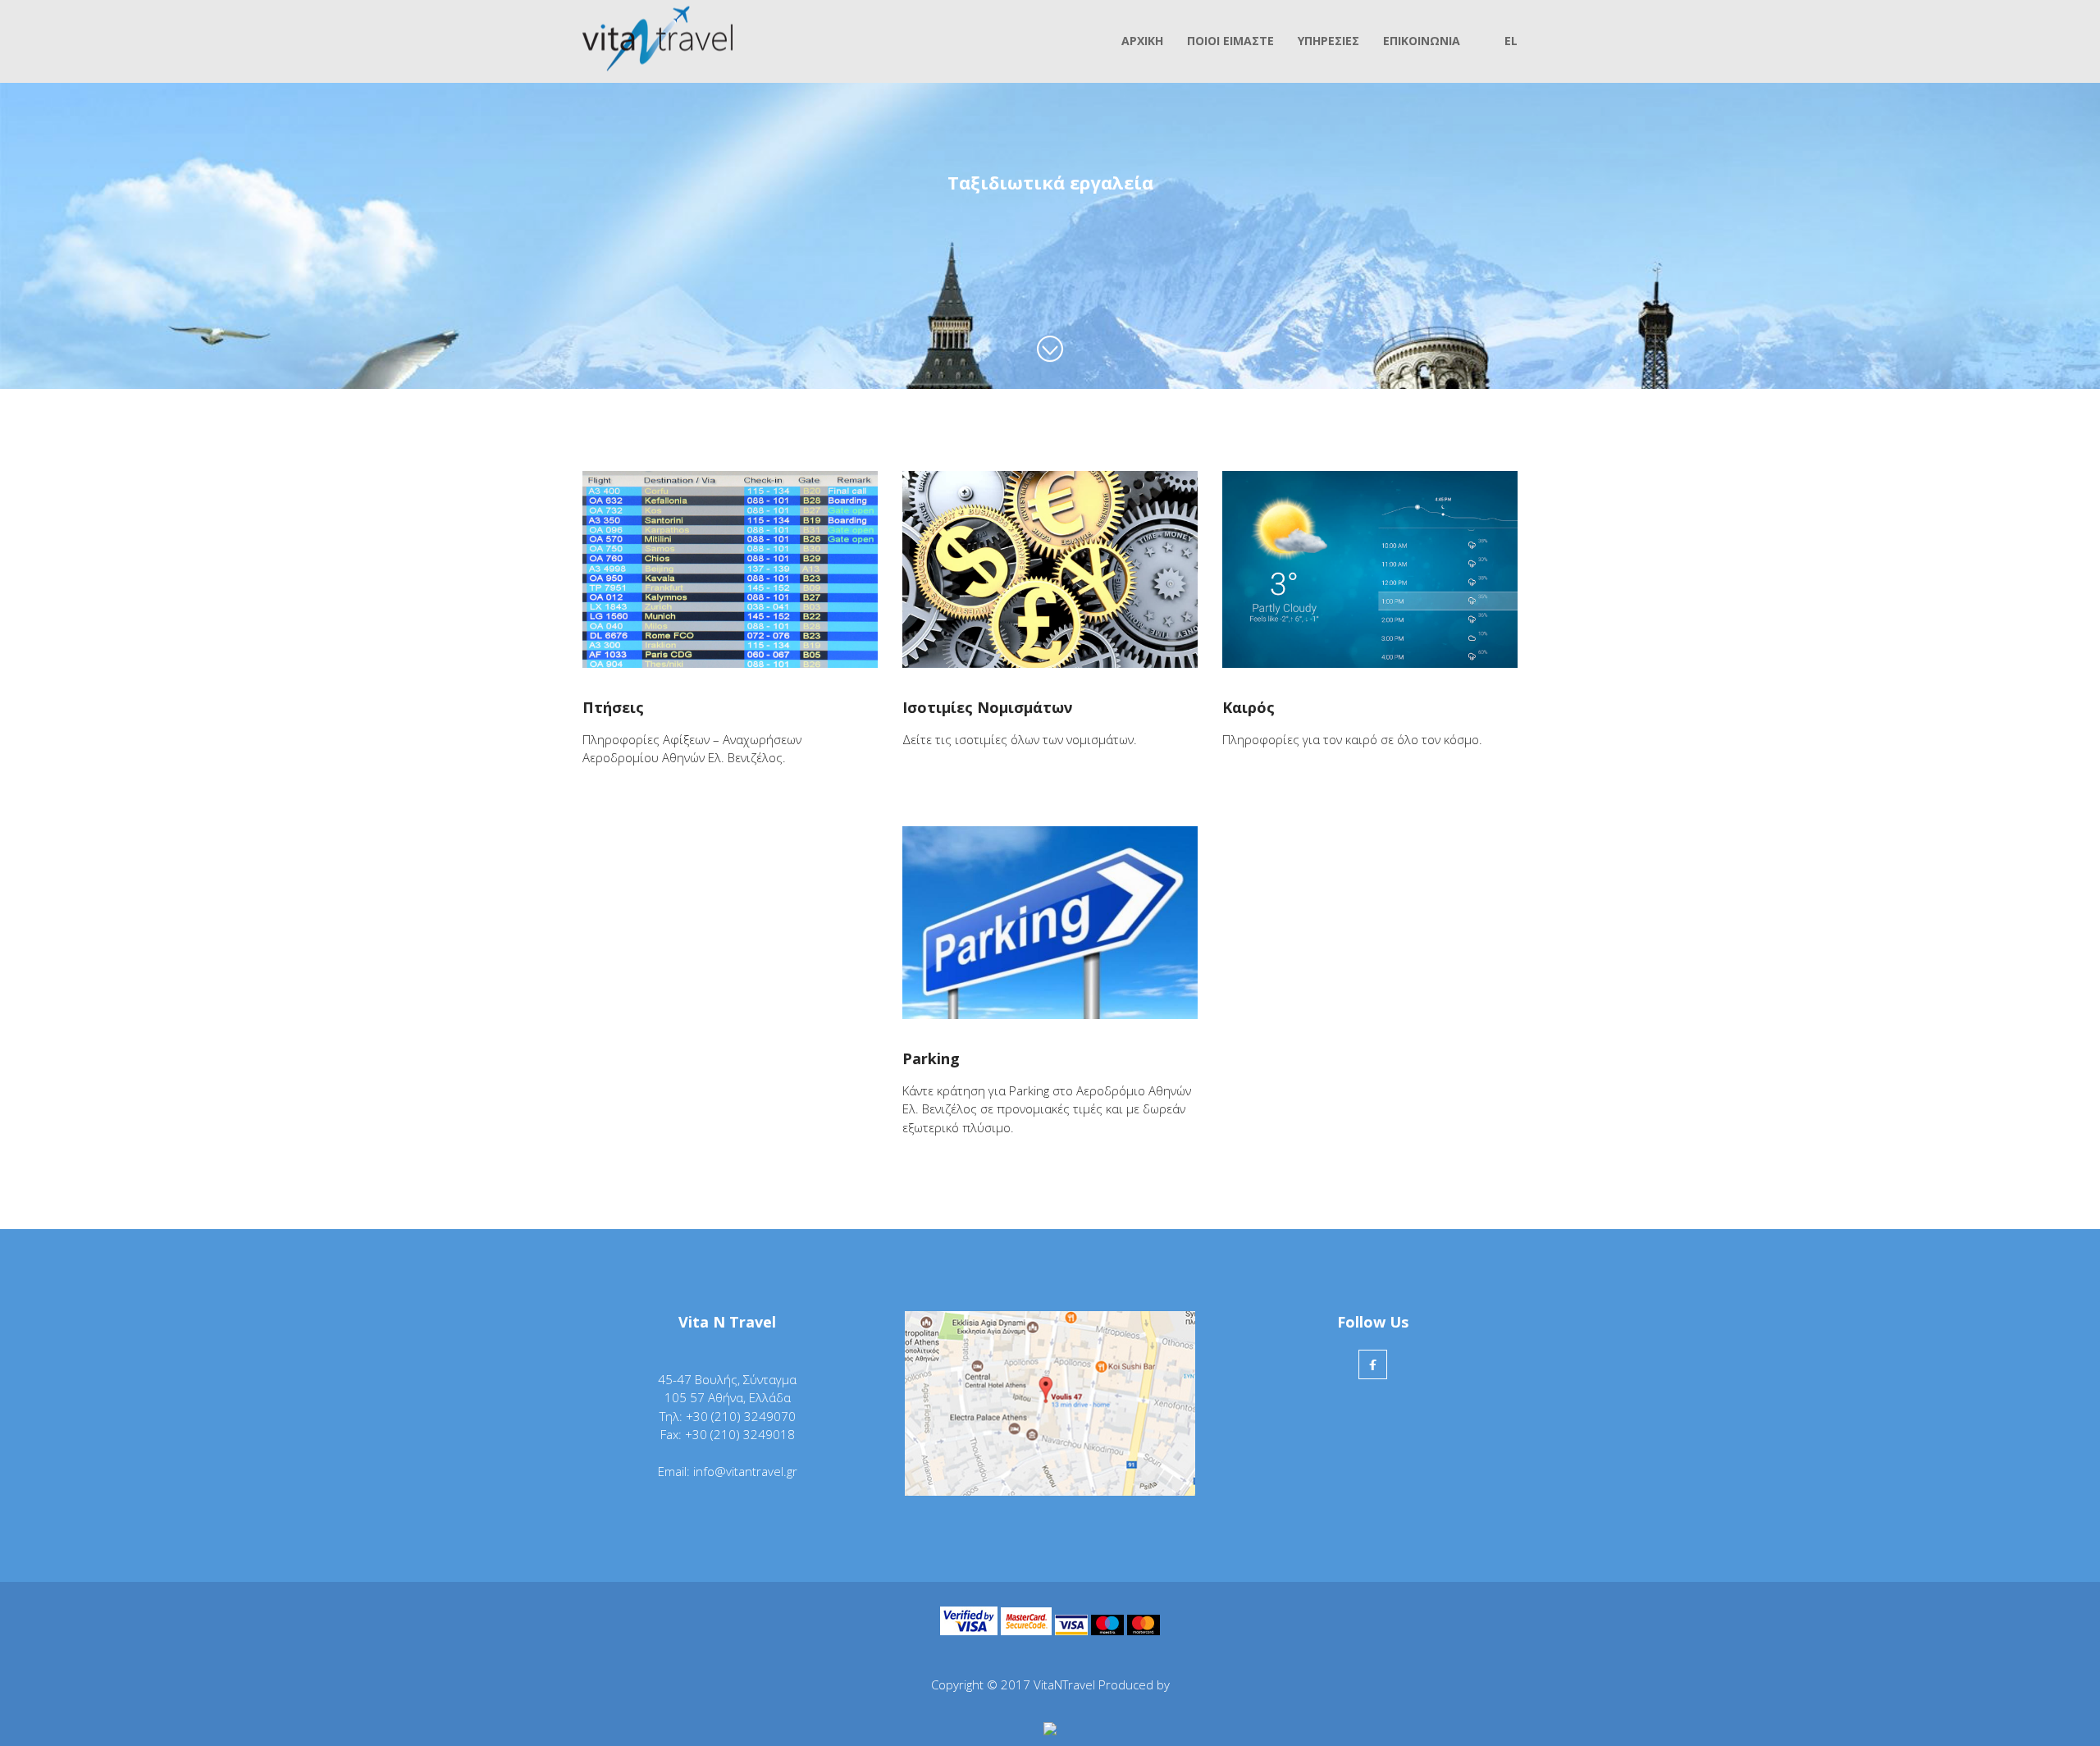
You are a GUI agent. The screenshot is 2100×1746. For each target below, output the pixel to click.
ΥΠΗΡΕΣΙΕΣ (1328, 41)
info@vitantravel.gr (745, 1471)
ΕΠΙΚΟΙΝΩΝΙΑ (1422, 41)
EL (1511, 41)
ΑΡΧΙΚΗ (1142, 41)
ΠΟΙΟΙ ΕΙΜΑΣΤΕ (1230, 41)
